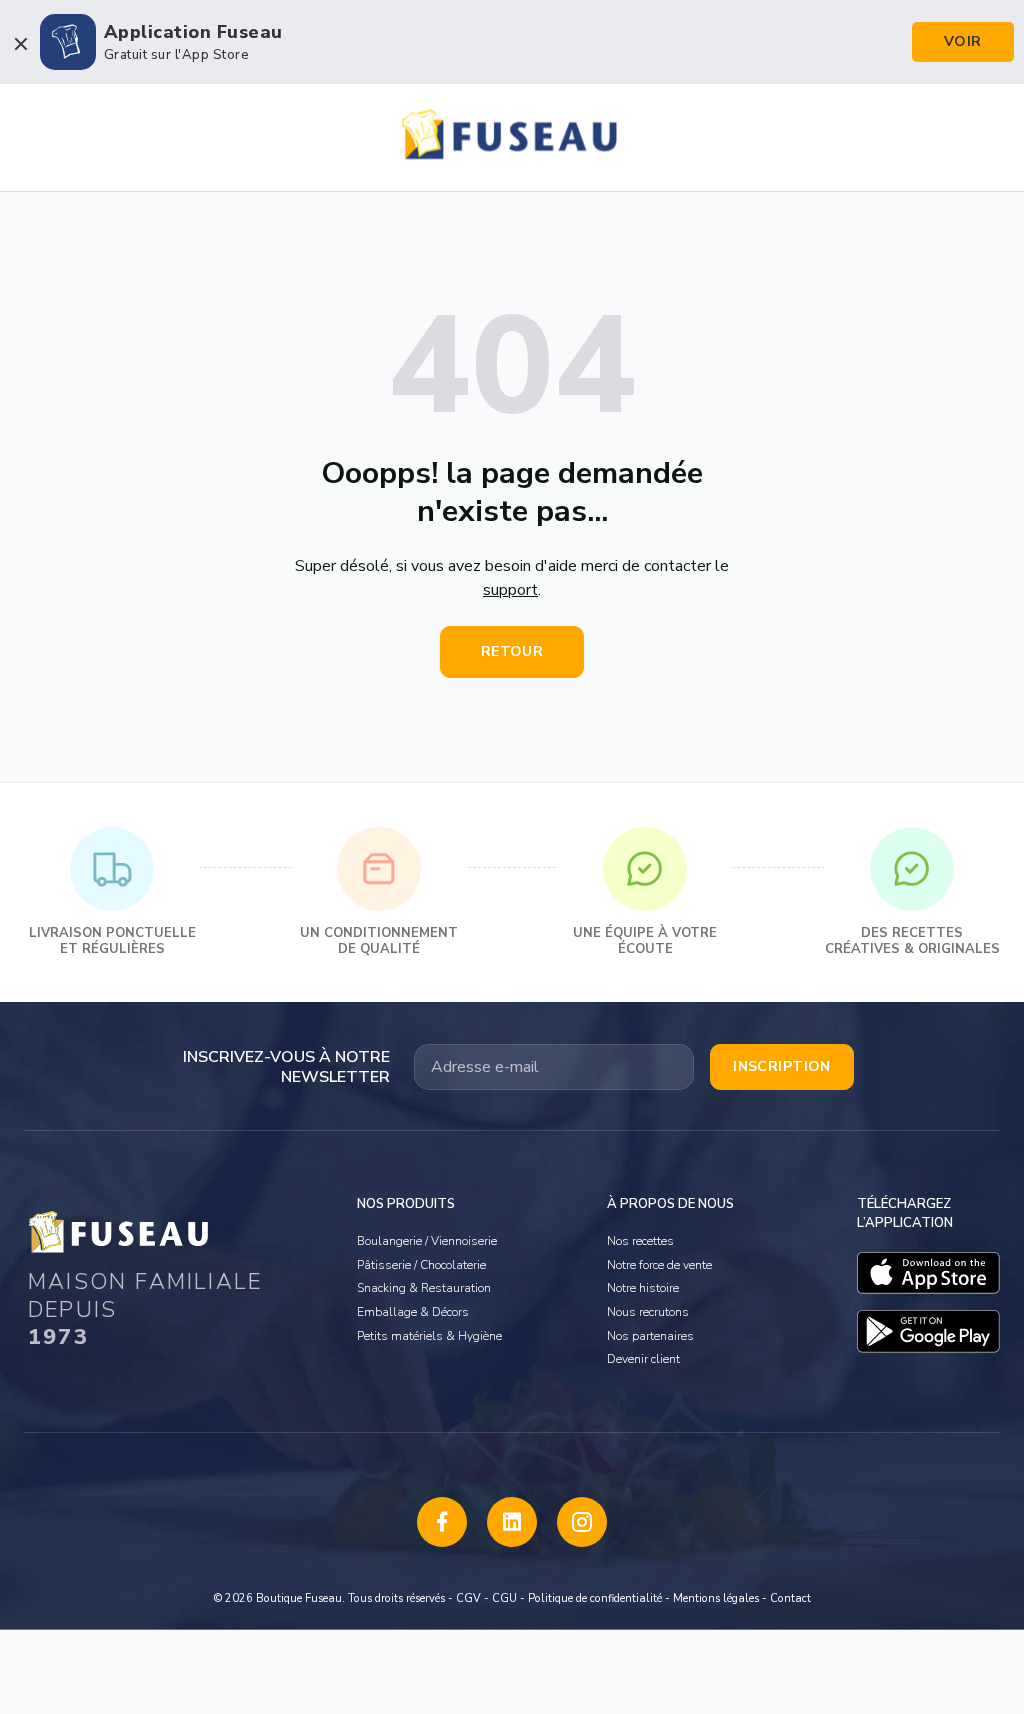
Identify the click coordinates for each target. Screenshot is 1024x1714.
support (510, 590)
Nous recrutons (648, 1312)
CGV (468, 1598)
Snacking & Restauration (424, 1288)
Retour (512, 651)
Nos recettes (640, 1241)
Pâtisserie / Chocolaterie (421, 1265)
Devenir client (643, 1359)
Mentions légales (716, 1598)
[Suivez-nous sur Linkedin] (512, 1522)
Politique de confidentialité (595, 1598)
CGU (504, 1598)
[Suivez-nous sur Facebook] (442, 1522)
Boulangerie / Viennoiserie (427, 1241)
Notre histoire (643, 1288)
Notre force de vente (659, 1265)
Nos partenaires (650, 1336)
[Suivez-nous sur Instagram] (582, 1522)
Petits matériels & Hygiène (429, 1336)
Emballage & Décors (413, 1312)
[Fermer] (20, 44)
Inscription (782, 1066)
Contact (790, 1598)
